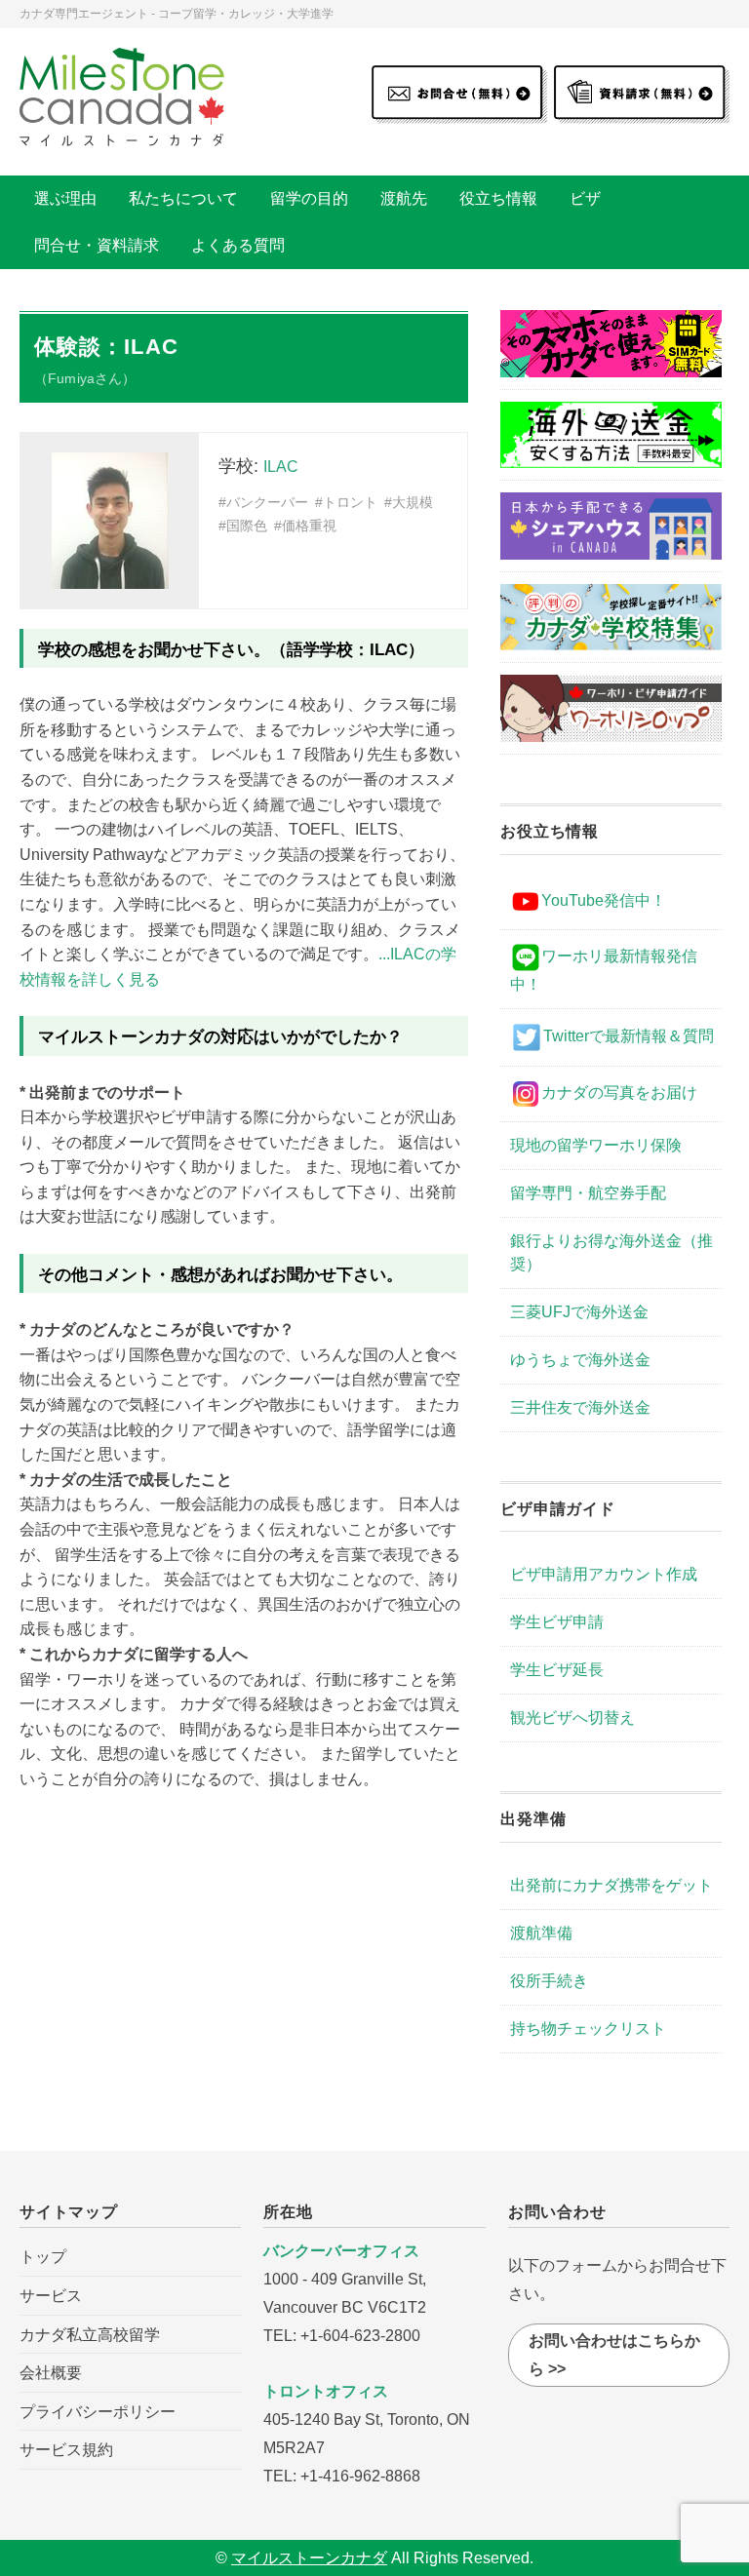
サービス (51, 2296)
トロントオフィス (326, 2391)
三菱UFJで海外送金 (579, 1312)
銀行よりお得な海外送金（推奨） (611, 1252)
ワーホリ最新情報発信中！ (604, 970)
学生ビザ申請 (557, 1622)
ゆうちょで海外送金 (580, 1360)
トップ (43, 2257)
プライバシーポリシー (98, 2412)
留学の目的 (309, 198)
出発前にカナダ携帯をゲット (611, 1885)
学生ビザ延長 (557, 1670)
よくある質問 (238, 245)
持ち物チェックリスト (588, 2029)
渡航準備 (541, 1933)
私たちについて (183, 198)
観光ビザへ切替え (572, 1717)
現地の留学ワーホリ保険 (596, 1145)
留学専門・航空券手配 (588, 1193)
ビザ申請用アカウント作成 (604, 1574)
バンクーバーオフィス (341, 2251)
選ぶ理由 (65, 198)
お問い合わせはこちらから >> (614, 2355)
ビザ (585, 198)
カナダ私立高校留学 (90, 2335)
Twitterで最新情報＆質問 (629, 1036)
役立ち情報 (498, 198)
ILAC (281, 467)
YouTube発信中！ (604, 900)
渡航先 (404, 198)
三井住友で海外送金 (580, 1407)
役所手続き (549, 1981)
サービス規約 (66, 2450)
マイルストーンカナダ (309, 2558)
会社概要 (51, 2373)
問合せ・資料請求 (97, 245)
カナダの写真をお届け (619, 1093)
